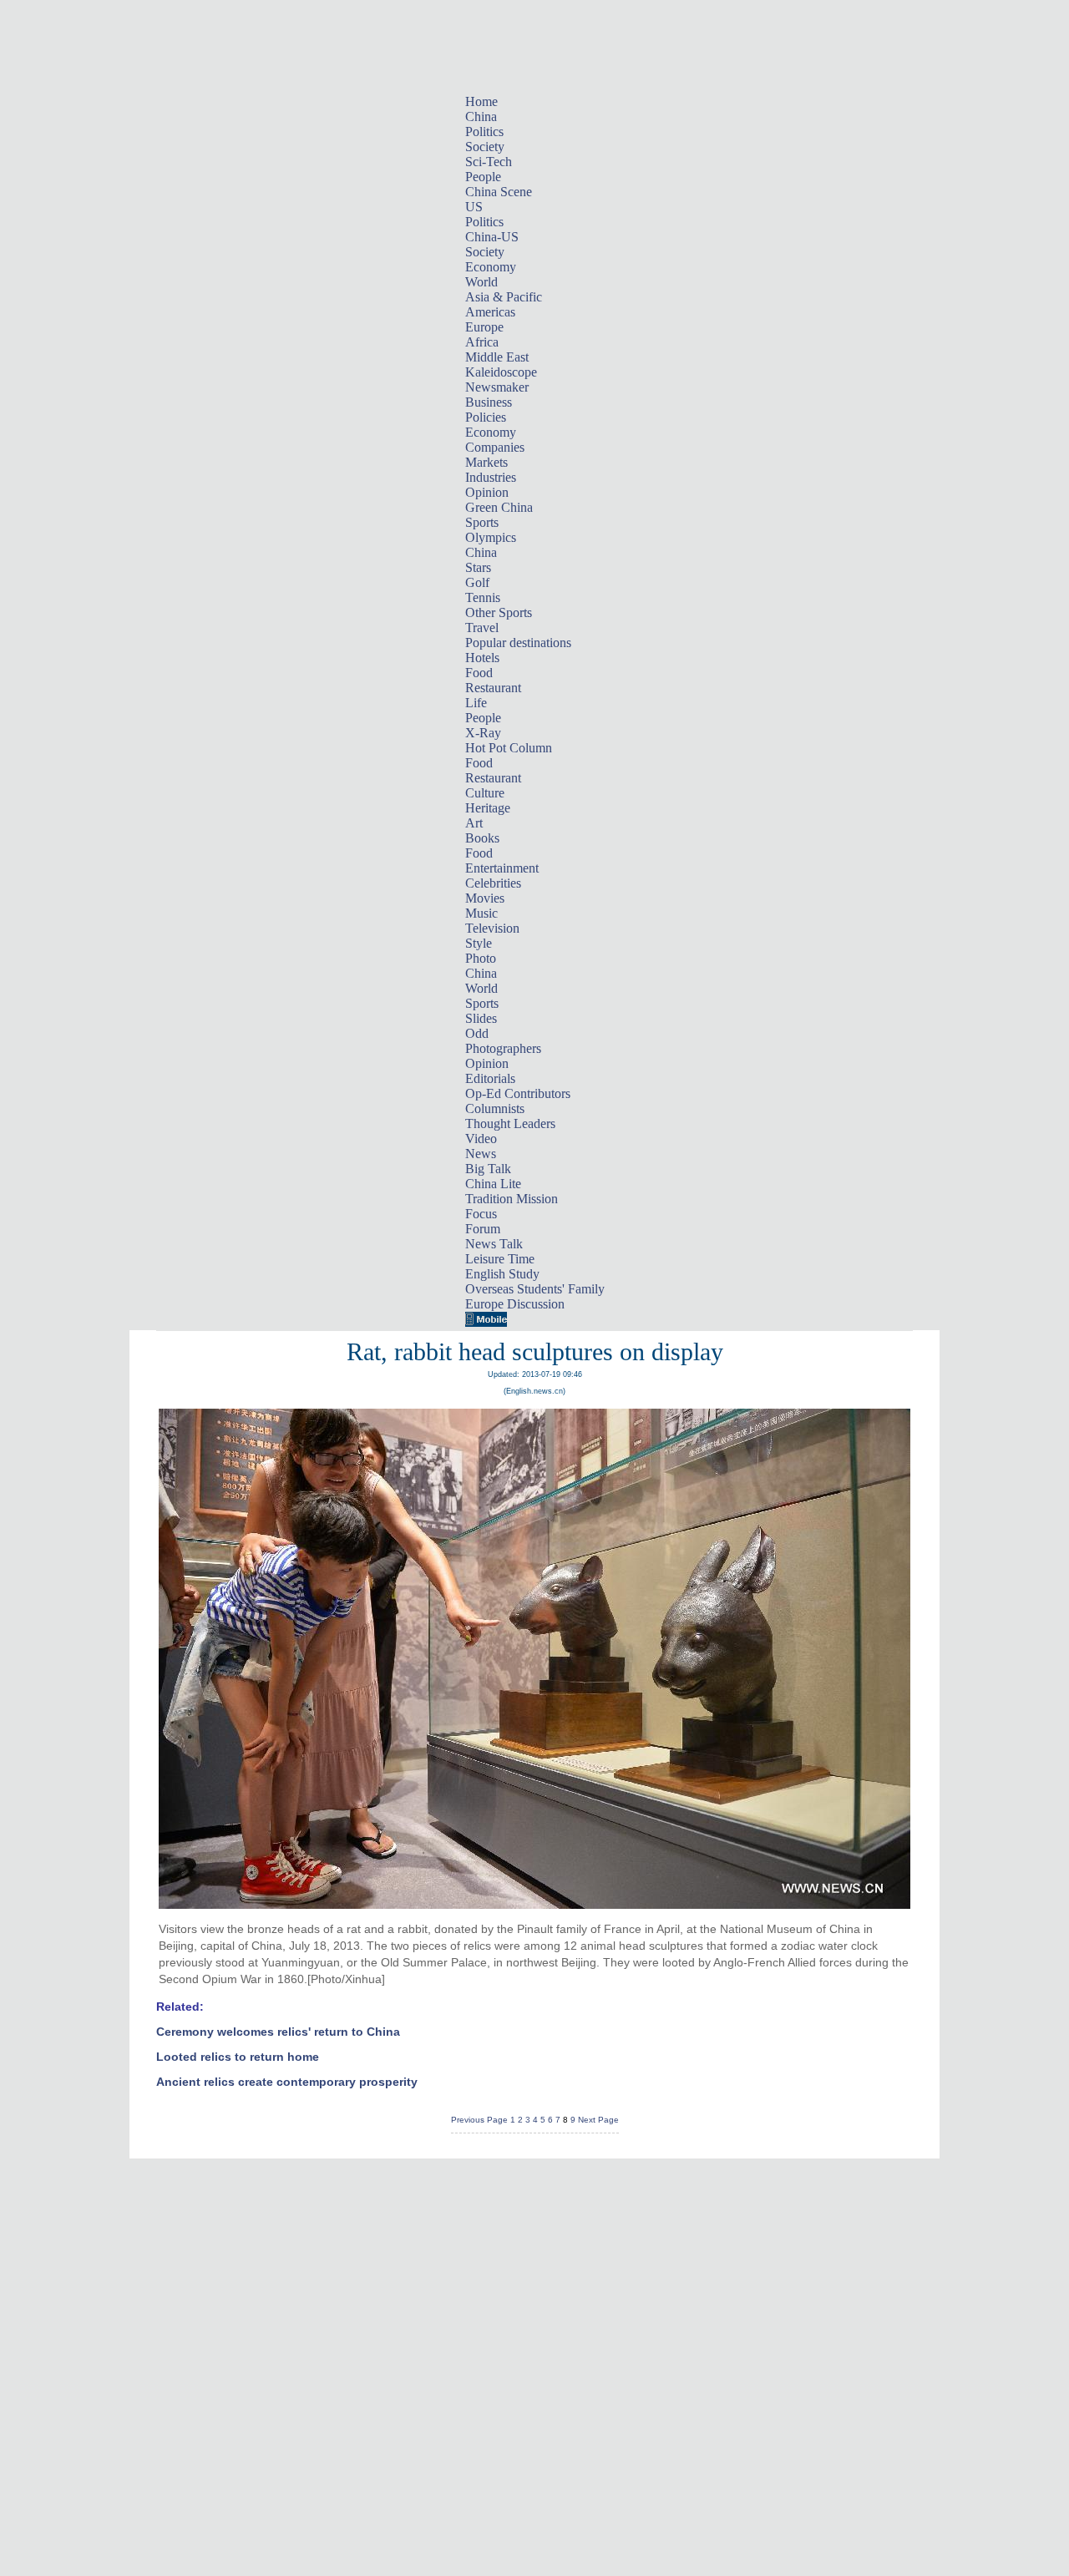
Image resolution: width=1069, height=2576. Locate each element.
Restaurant (493, 688)
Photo (481, 958)
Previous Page (479, 2120)
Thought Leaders (510, 1124)
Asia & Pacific (504, 297)
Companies (495, 447)
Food (479, 673)
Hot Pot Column (509, 748)
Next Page (598, 2120)
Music (481, 913)
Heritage (488, 808)
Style (479, 943)
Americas (490, 312)
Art (474, 823)
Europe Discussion (515, 1304)
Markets (486, 462)
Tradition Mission (512, 1199)
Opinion (487, 492)
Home (481, 101)
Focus (481, 1214)
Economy (491, 267)
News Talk (494, 1244)
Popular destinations (518, 643)
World (481, 282)
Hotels (482, 658)
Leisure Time (500, 1259)
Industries (491, 477)
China (481, 116)
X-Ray (483, 733)
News (481, 1154)
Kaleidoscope (501, 372)
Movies (485, 898)
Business (489, 402)
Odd (477, 1033)
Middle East (497, 357)
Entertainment (502, 868)
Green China (499, 507)
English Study (502, 1274)
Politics (484, 132)
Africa (482, 342)
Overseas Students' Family (535, 1289)
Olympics (491, 537)
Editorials (490, 1078)
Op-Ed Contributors (518, 1093)
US (474, 207)
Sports (482, 522)
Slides (481, 1018)
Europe (484, 327)
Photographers (503, 1048)
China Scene (499, 192)
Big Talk (488, 1169)
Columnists (495, 1108)
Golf (477, 582)
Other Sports (499, 612)
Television (492, 928)
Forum (483, 1229)
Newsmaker (497, 387)
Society (485, 147)
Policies (486, 417)
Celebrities (493, 883)
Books (482, 838)
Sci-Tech (489, 162)
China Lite (493, 1184)
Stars (478, 567)
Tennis (483, 597)
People (483, 177)
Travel (482, 628)
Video (481, 1139)
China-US (492, 237)
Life (476, 703)
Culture (485, 793)
